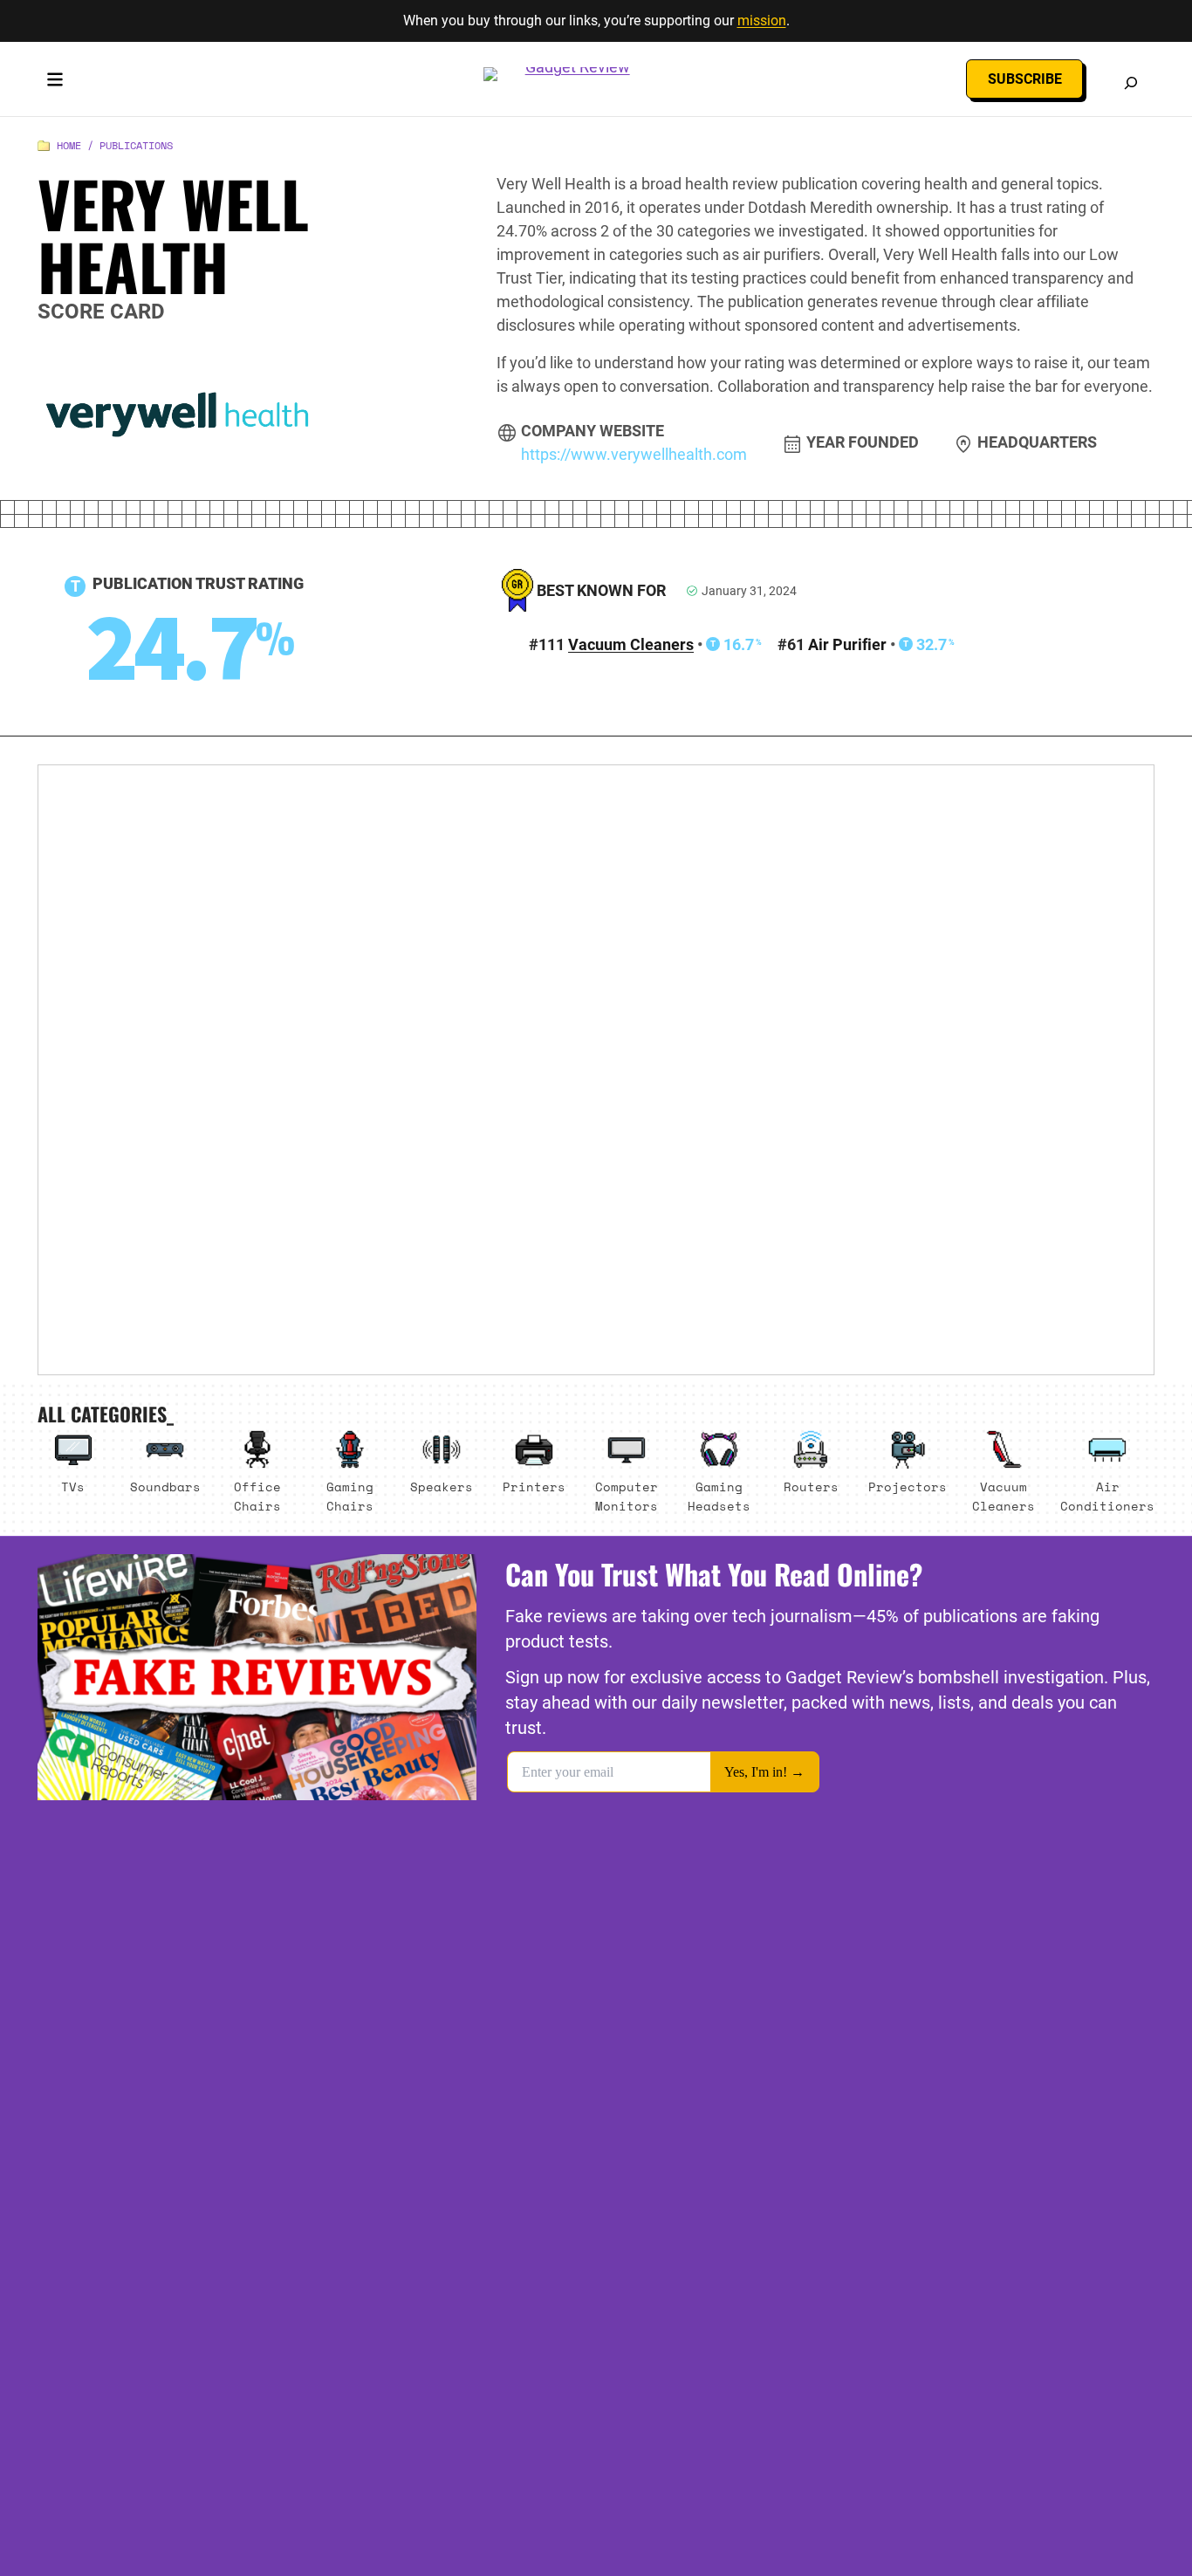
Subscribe (1025, 79)
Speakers (442, 1487)
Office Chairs (257, 1496)
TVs (73, 1487)
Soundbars (165, 1487)
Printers (534, 1487)
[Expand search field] (1131, 83)
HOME (69, 145)
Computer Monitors (627, 1496)
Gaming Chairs (350, 1496)
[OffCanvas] (55, 83)
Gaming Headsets (719, 1496)
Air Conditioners (1107, 1496)
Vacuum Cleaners (631, 644)
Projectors (908, 1487)
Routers (811, 1487)
